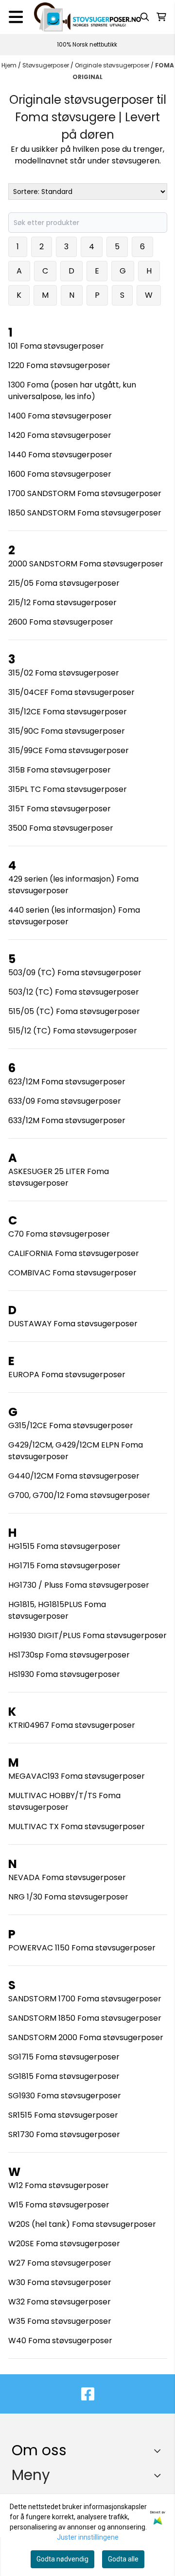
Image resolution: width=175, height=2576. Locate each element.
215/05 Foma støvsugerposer (64, 583)
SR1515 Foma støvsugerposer (63, 2115)
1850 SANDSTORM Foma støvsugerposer (85, 513)
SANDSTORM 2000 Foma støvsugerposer (86, 2037)
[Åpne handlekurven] (161, 17)
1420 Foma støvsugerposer (60, 435)
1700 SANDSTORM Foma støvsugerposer (85, 493)
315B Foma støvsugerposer (60, 770)
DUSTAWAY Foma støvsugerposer (73, 1324)
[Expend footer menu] (159, 2475)
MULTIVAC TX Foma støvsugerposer (77, 1827)
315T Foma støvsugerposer (60, 809)
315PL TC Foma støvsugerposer (68, 789)
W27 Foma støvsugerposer (60, 2263)
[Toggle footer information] (160, 2450)
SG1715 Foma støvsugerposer (64, 2057)
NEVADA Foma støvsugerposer (67, 1877)
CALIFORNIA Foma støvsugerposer (74, 1253)
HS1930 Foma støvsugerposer (64, 1674)
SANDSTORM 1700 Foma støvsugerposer (85, 1999)
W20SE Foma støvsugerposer (64, 2244)
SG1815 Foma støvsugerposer (64, 2076)
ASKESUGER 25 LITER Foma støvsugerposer (59, 1177)
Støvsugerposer (46, 65)
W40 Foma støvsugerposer (60, 2341)
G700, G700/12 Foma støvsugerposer (79, 1495)
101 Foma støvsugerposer (56, 346)
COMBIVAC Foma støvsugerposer (72, 1273)
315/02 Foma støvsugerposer (64, 673)
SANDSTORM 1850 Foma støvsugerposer (85, 2018)
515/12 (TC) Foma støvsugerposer (73, 1031)
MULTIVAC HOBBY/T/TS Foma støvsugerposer (64, 1801)
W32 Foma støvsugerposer (60, 2302)
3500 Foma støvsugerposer (61, 828)
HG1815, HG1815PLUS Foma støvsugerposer (57, 1610)
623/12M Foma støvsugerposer (67, 1082)
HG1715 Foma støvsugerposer (64, 1566)
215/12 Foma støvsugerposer (62, 603)
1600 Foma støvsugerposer (60, 474)
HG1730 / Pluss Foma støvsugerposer (79, 1585)
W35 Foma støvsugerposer (60, 2321)
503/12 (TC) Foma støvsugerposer (74, 992)
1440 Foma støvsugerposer (60, 455)
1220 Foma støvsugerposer (59, 365)
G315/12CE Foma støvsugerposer (71, 1425)
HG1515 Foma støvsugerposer (64, 1546)
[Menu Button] (16, 17)
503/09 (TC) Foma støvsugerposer (75, 973)
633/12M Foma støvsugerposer (67, 1120)
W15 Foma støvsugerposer (59, 2205)
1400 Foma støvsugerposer (60, 416)
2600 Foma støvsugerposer (61, 622)
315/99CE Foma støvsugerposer (69, 750)
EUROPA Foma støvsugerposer (67, 1375)
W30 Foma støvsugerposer (60, 2282)
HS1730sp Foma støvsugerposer (69, 1655)
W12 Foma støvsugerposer (59, 2185)
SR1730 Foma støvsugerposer (64, 2134)
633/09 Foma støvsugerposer (65, 1101)
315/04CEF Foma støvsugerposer (71, 692)
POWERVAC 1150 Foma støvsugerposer (82, 1948)
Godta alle (123, 2559)
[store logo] (87, 17)
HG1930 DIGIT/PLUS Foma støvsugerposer (87, 1635)
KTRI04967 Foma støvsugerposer (72, 1725)
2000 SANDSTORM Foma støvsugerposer (86, 564)
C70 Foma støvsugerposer (59, 1234)
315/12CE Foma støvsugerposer (68, 712)
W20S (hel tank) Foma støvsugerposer (82, 2224)
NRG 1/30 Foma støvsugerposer (68, 1897)
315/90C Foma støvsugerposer (67, 731)
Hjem (10, 65)
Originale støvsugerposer (113, 65)
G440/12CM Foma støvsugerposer (74, 1476)
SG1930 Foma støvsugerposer (65, 2096)
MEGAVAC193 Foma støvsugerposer (77, 1776)
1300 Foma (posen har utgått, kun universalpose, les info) (72, 391)
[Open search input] (145, 17)
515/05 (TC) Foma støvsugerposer (74, 1011)
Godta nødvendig (62, 2559)
